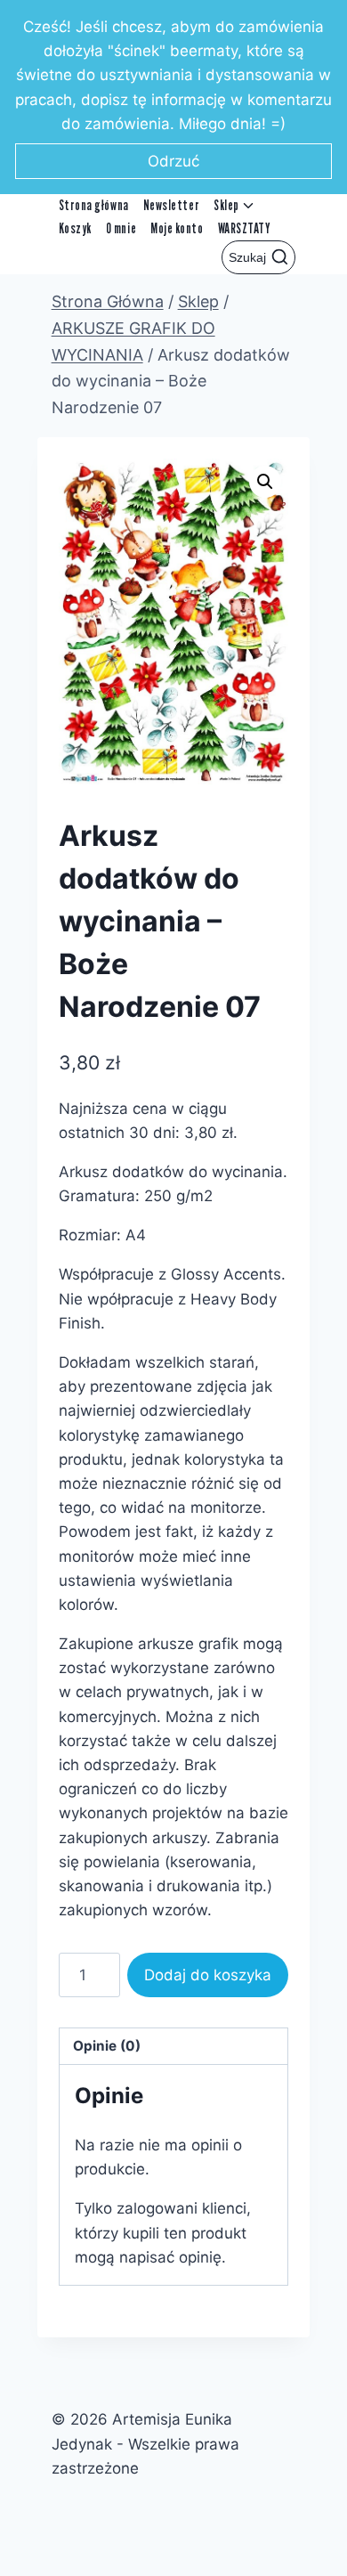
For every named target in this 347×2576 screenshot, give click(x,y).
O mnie (121, 228)
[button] (265, 482)
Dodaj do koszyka (208, 1975)
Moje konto (177, 228)
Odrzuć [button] (173, 161)
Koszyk (75, 228)
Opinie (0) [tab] (107, 2046)
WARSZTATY (245, 228)
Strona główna (94, 205)
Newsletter (171, 205)
